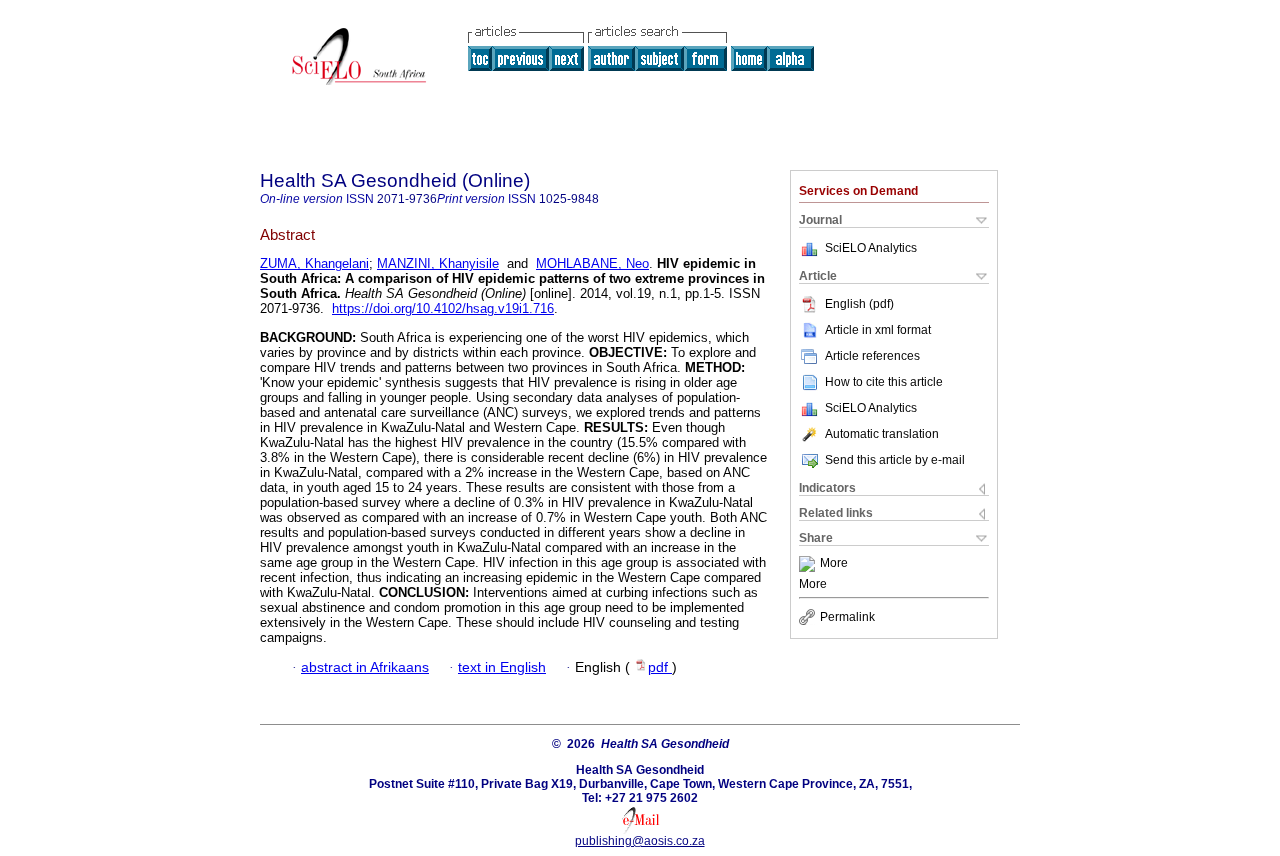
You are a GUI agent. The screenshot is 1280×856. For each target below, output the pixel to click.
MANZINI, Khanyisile (438, 263)
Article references (872, 356)
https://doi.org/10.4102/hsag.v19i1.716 (443, 308)
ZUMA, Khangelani (314, 263)
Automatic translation (882, 434)
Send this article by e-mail (895, 460)
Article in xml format (878, 330)
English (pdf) (859, 304)
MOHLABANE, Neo (592, 263)
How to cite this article (884, 382)
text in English (502, 667)
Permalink (847, 617)
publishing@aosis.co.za (640, 841)
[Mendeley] (809, 564)
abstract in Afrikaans (365, 667)
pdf (660, 667)
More (834, 564)
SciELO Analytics (871, 248)
